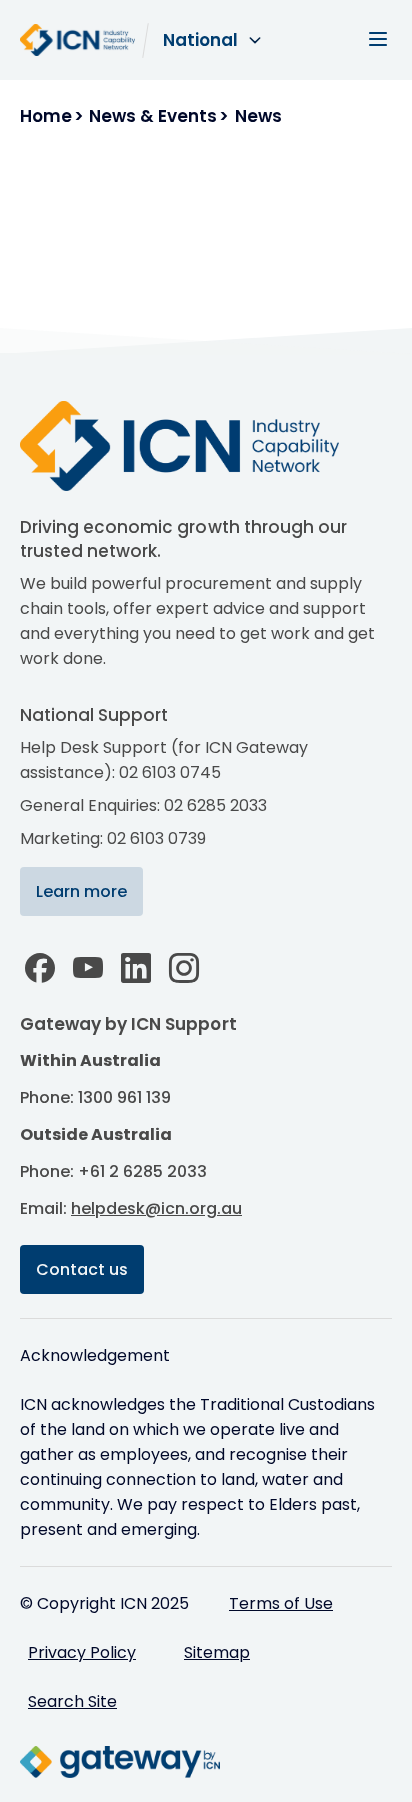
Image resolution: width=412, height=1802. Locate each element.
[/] (200, 446)
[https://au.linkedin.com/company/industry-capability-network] (136, 968)
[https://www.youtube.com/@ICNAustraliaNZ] (88, 968)
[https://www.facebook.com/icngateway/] (40, 968)
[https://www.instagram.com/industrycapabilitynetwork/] (184, 968)
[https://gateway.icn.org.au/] (120, 1762)
